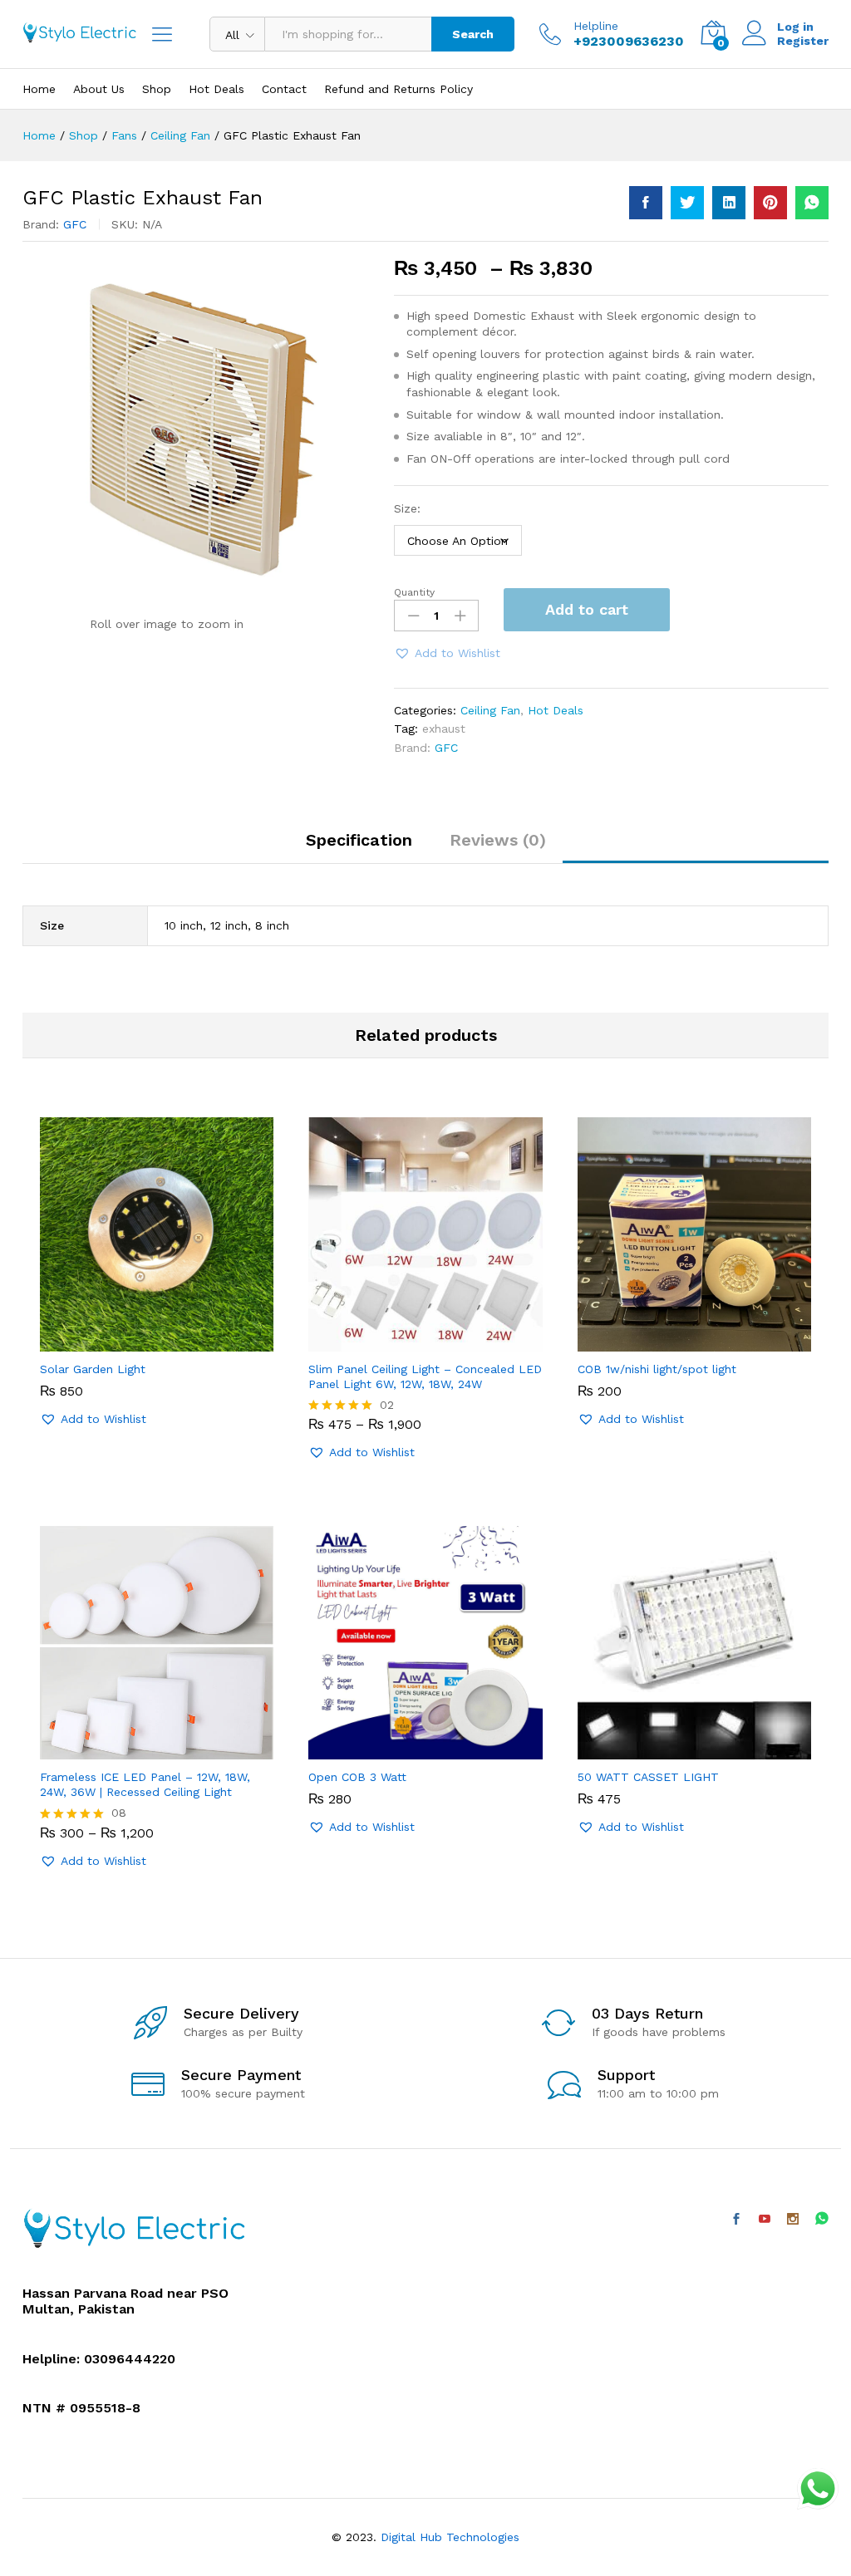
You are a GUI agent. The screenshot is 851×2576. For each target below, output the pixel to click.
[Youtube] (765, 2220)
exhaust (444, 729)
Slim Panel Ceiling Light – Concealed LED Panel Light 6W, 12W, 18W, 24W (425, 1376)
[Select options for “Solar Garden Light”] (138, 1342)
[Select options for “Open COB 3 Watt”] (406, 1749)
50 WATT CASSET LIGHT (648, 1777)
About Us (99, 89)
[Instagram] (793, 2220)
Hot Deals (216, 89)
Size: (407, 508)
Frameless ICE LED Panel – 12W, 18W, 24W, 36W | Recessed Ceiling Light (145, 1784)
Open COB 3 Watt (357, 1777)
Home (39, 89)
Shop (157, 89)
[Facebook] (736, 2220)
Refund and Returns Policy (398, 89)
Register (803, 41)
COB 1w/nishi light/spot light (657, 1369)
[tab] (359, 847)
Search (473, 34)
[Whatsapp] (822, 2219)
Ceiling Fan (490, 710)
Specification (359, 840)
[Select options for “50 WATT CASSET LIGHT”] (675, 1749)
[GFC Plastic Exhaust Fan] (646, 203)
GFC (75, 224)
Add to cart (587, 609)
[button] (447, 653)
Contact (284, 89)
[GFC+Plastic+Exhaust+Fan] (687, 203)
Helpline (596, 26)
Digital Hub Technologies (450, 2537)
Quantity (414, 592)
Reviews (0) (498, 840)
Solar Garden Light (93, 1369)
